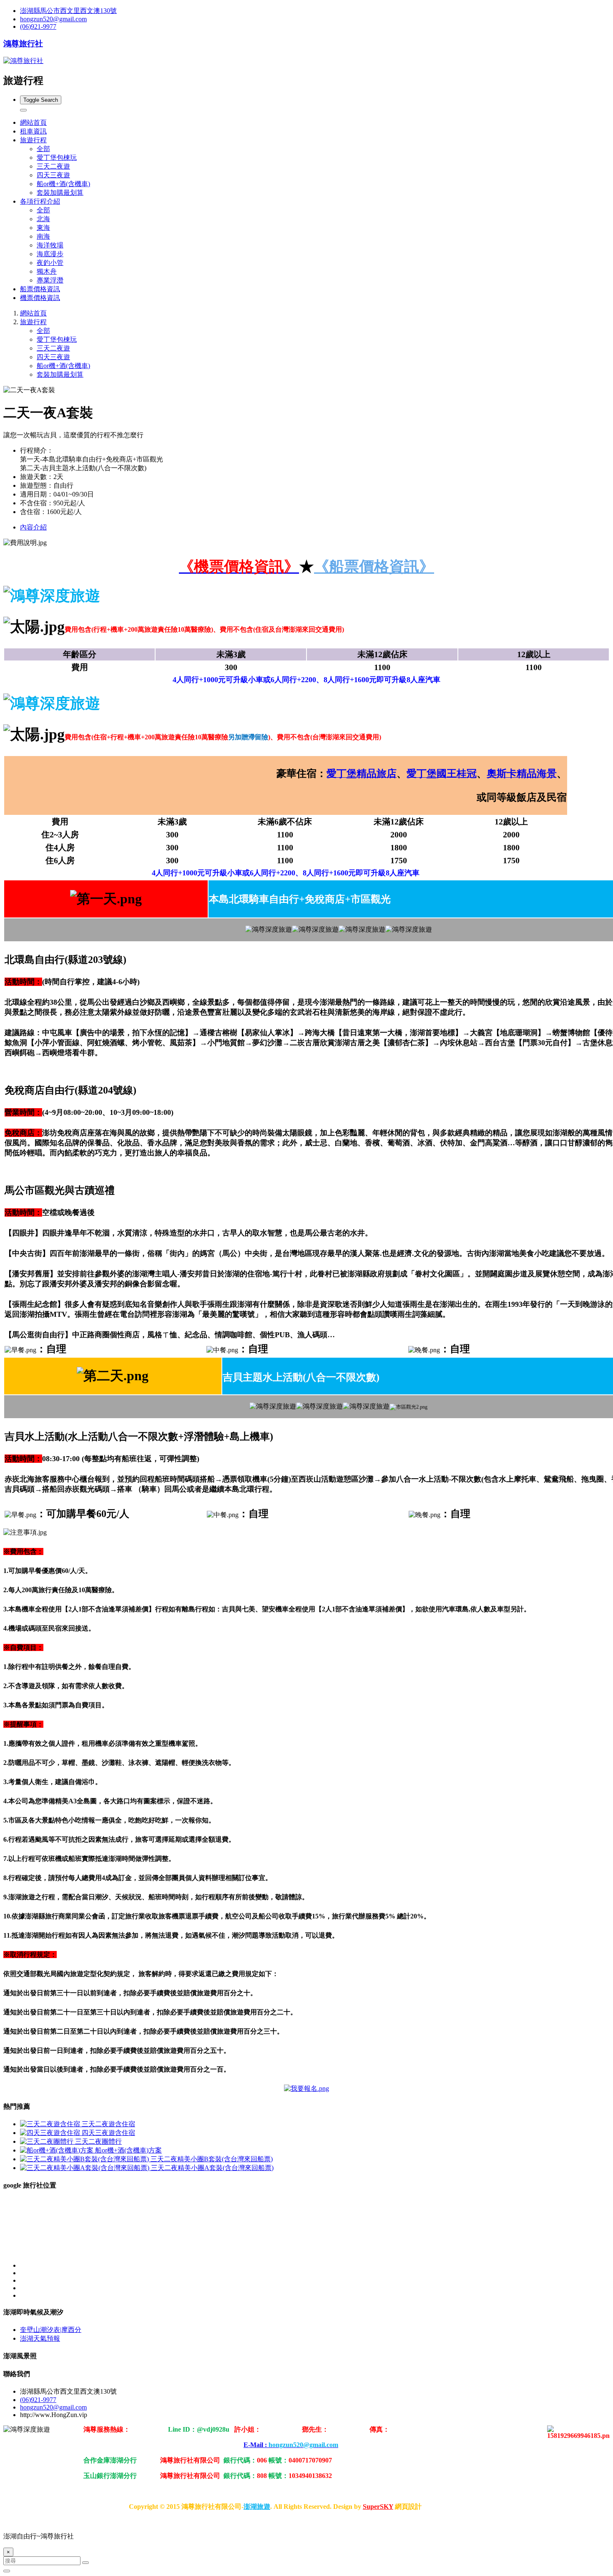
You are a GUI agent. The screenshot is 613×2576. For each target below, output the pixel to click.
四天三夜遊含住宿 (108, 2133)
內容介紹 (33, 527)
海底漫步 (50, 254)
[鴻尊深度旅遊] (306, 2088)
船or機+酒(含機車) (63, 184)
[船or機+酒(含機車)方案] (58, 2150)
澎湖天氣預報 (40, 2338)
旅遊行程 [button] (33, 140)
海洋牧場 (50, 245)
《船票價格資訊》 (374, 567)
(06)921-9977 (38, 26)
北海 (43, 219)
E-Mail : (291, 2445)
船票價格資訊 (40, 289)
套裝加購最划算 (60, 193)
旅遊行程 (33, 322)
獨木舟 (47, 271)
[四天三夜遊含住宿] (51, 2133)
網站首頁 (33, 122)
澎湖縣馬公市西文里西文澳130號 (68, 11)
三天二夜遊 (53, 166)
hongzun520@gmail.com (53, 19)
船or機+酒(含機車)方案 (128, 2150)
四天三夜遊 (53, 175)
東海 (43, 228)
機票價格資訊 (40, 298)
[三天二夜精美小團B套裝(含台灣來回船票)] (85, 2159)
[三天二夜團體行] (48, 2141)
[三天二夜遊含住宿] (51, 2124)
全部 (43, 149)
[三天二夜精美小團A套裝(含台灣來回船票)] (85, 2168)
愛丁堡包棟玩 (57, 158)
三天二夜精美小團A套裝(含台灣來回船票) (212, 2168)
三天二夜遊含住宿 (108, 2124)
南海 (43, 236)
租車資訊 (33, 131)
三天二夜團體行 (98, 2141)
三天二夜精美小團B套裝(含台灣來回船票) (212, 2159)
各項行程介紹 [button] (40, 201)
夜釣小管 (50, 263)
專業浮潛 (50, 280)
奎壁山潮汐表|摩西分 (51, 2330)
